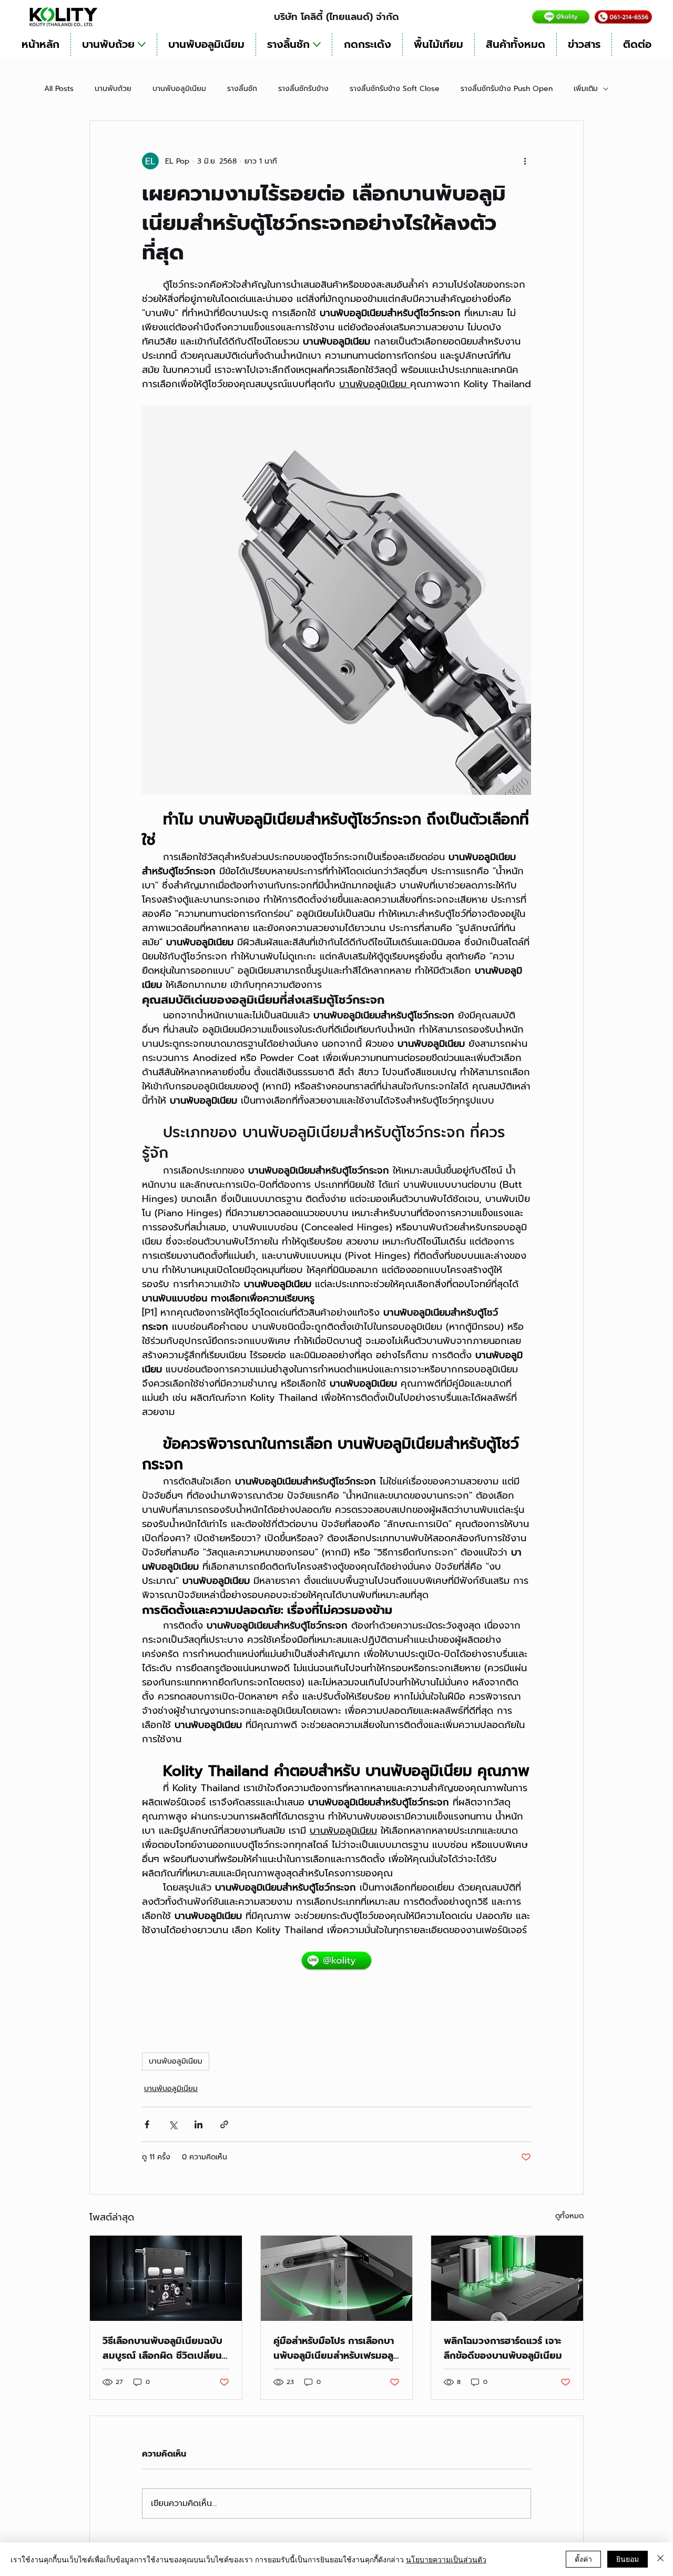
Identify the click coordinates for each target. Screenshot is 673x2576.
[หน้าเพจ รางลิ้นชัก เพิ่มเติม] (317, 44)
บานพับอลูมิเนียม (179, 89)
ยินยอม (628, 2559)
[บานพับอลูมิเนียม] (507, 2278)
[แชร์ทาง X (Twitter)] (173, 2124)
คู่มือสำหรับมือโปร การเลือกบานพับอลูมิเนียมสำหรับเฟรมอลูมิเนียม (336, 2348)
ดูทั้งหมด (569, 2216)
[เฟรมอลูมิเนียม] (337, 2278)
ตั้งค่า (583, 2559)
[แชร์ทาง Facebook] (147, 2124)
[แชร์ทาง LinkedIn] (198, 2124)
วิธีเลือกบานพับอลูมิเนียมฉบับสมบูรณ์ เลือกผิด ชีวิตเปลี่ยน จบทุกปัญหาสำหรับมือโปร (162, 2348)
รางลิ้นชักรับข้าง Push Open (507, 89)
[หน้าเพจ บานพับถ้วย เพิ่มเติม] (142, 44)
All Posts (59, 89)
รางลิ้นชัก (242, 89)
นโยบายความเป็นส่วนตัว (446, 2559)
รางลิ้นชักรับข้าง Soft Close (395, 89)
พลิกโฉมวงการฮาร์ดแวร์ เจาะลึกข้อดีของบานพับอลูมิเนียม (503, 2348)
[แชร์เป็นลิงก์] (224, 2124)
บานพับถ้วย (113, 89)
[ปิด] (660, 2559)
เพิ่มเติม (586, 89)
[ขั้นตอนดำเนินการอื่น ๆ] (525, 161)
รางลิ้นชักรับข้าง (303, 89)
